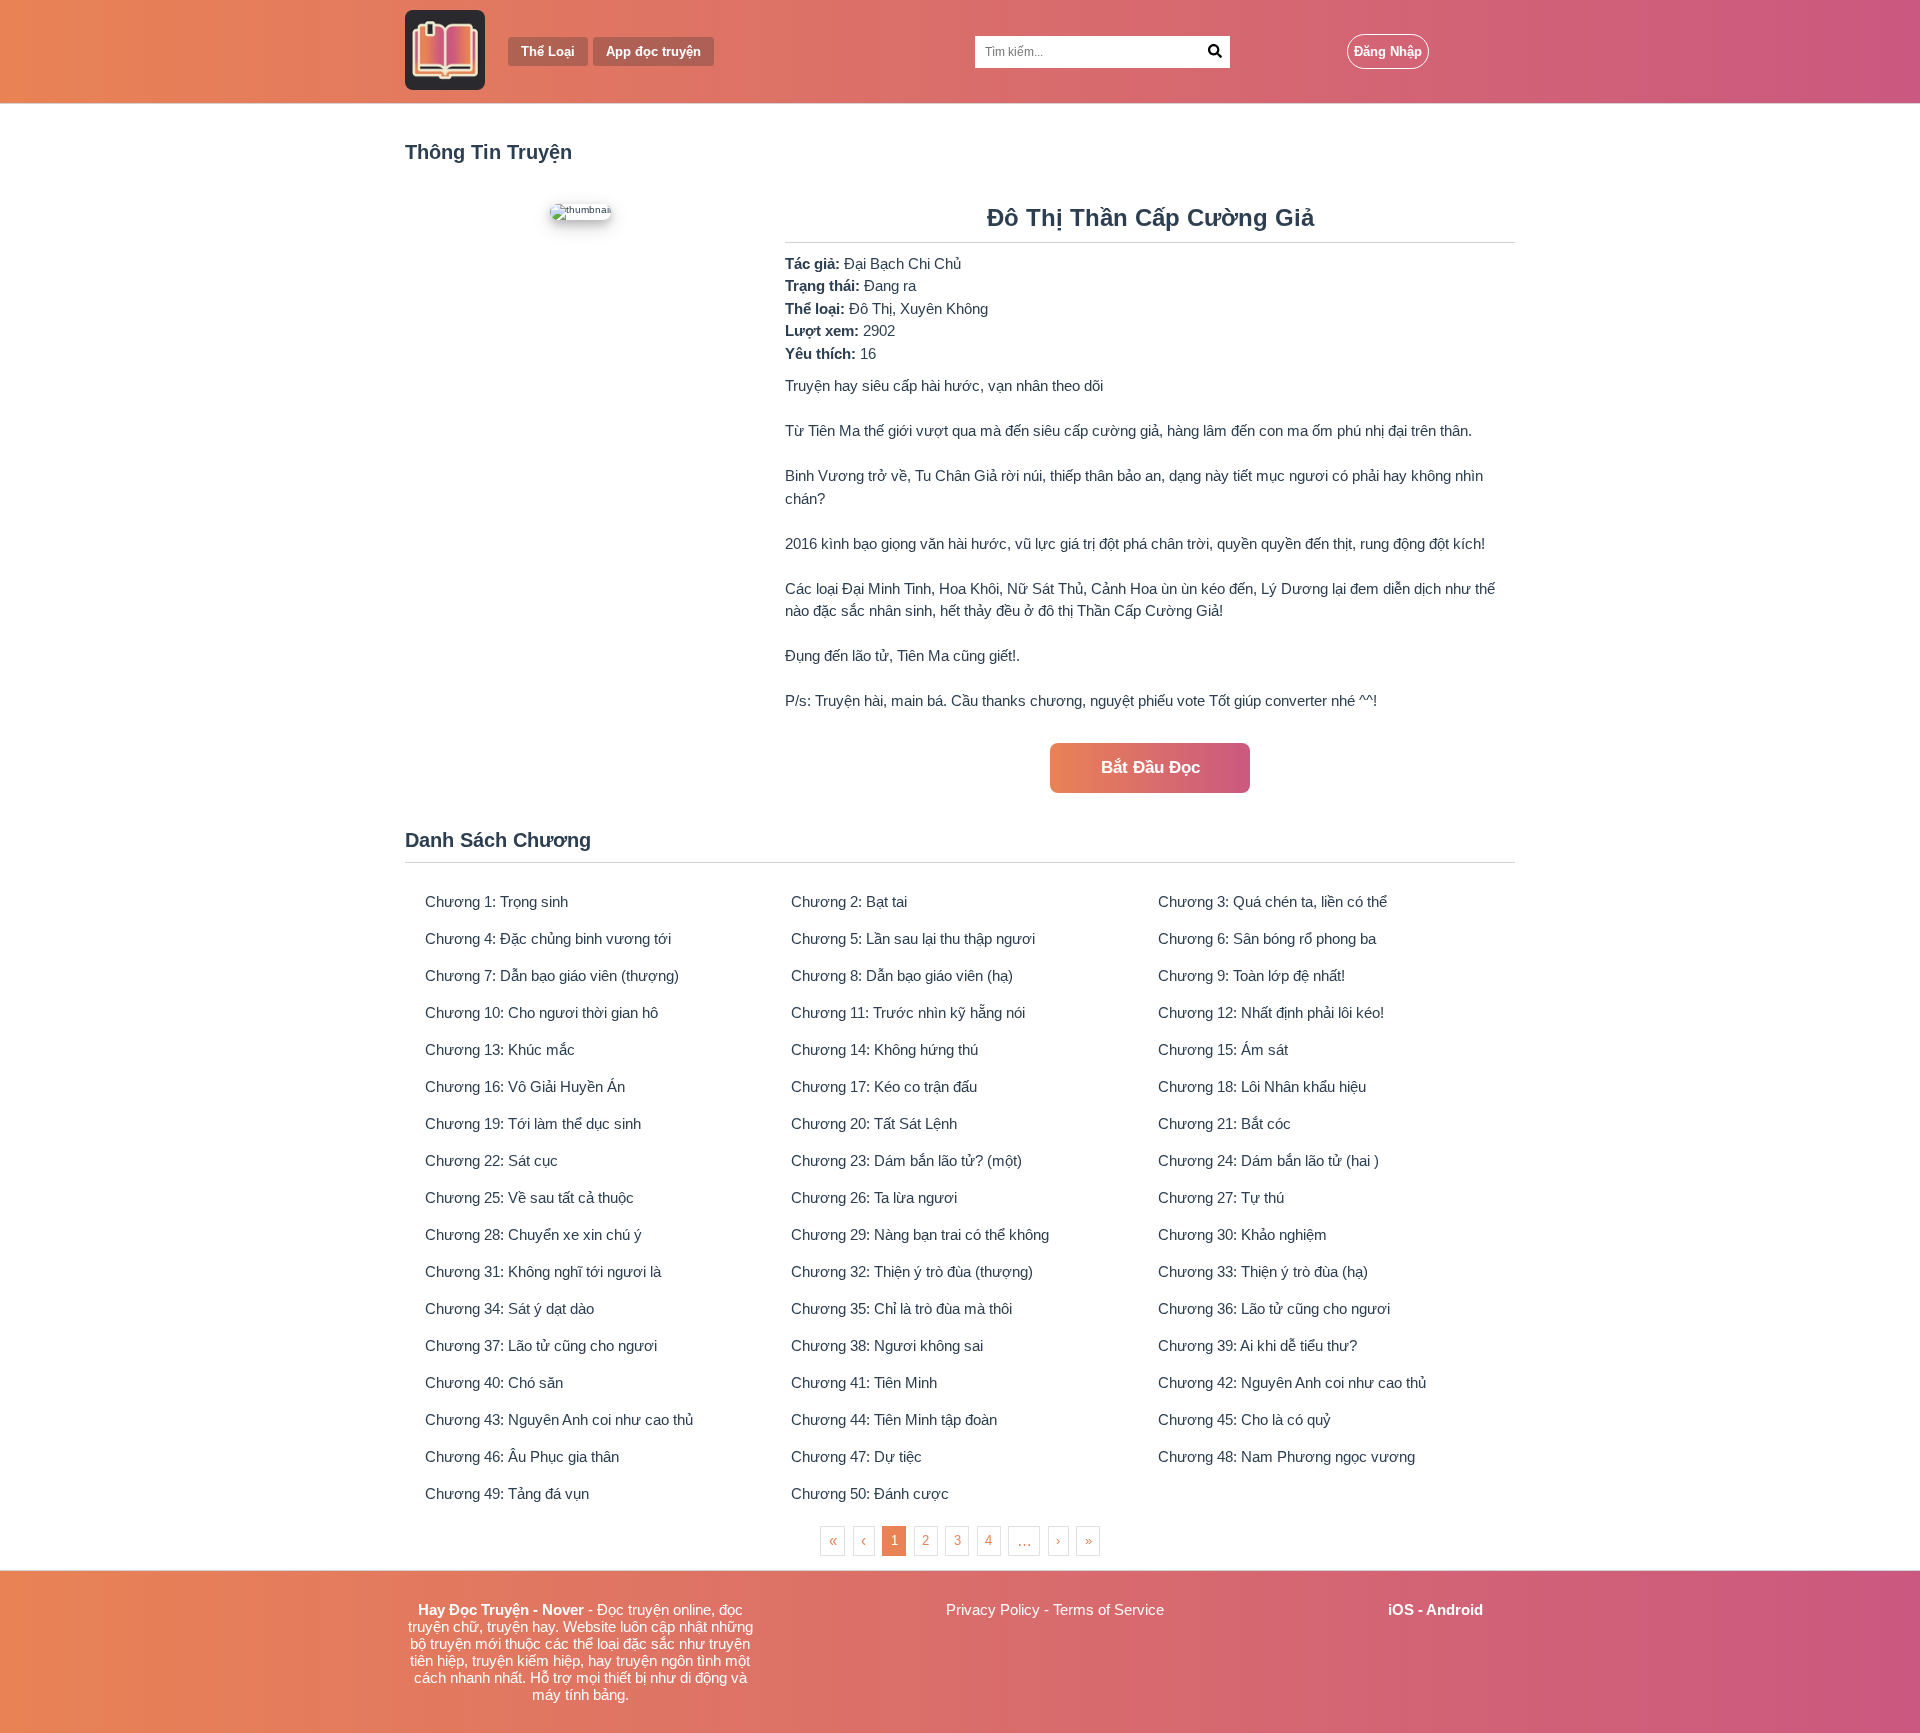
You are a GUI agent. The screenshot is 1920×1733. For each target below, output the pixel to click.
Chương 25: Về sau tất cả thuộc (529, 1197)
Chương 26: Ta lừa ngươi (874, 1197)
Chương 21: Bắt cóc (1224, 1123)
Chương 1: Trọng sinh (496, 901)
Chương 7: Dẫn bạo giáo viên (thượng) (552, 975)
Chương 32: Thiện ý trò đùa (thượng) (912, 1271)
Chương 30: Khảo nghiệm (1242, 1234)
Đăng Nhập (1388, 51)
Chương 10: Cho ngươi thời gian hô (541, 1012)
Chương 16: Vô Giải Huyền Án (525, 1086)
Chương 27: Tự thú (1221, 1197)
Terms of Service (1108, 1609)
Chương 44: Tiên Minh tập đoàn (894, 1419)
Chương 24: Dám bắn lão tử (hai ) (1268, 1160)
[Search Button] (1215, 52)
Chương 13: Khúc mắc (500, 1049)
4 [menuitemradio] (988, 1540)
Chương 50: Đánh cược (870, 1493)
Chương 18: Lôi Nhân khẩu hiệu (1262, 1086)
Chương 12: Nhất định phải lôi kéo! (1271, 1012)
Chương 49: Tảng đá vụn (507, 1493)
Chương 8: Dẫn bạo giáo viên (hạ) (902, 975)
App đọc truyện (653, 51)
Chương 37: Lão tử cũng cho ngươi (541, 1345)
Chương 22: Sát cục (491, 1160)
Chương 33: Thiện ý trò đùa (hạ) (1263, 1271)
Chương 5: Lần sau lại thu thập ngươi (913, 938)
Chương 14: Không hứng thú (884, 1049)
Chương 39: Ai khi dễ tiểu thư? (1257, 1345)
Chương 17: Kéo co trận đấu (884, 1086)
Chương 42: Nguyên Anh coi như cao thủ (1292, 1382)
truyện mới (465, 1643)
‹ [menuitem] (863, 1540)
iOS (1401, 1609)
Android (1454, 1609)
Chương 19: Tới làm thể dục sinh (533, 1123)
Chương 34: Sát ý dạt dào (509, 1308)
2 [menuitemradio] (925, 1540)
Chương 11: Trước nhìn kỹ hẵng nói (908, 1012)
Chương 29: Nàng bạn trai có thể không (920, 1234)
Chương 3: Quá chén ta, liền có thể (1272, 901)
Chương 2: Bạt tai (849, 901)
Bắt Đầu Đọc (1150, 767)
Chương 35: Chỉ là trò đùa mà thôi (901, 1308)
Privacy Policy (993, 1609)
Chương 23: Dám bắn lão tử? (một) (906, 1160)
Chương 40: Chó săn (494, 1382)
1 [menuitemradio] (894, 1540)
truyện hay (521, 1626)
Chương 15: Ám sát (1223, 1049)
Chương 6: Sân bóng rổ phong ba (1267, 938)
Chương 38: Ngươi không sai (887, 1345)
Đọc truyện (633, 1609)
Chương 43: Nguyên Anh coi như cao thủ (559, 1419)
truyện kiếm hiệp (526, 1660)
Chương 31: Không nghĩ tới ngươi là (543, 1271)
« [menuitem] (833, 1540)
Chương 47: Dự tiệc (856, 1456)
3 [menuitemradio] (957, 1540)
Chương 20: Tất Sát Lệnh (874, 1123)
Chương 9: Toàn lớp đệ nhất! (1251, 975)
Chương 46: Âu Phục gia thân (522, 1456)
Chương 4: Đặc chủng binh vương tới (548, 938)
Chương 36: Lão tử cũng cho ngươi (1274, 1308)
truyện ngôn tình (668, 1660)
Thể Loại (548, 51)
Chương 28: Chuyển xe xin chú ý (533, 1234)
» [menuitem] (1088, 1540)
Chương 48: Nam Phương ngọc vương (1286, 1456)
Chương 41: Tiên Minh (864, 1382)
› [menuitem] (1058, 1540)
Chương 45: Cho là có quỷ (1244, 1419)
